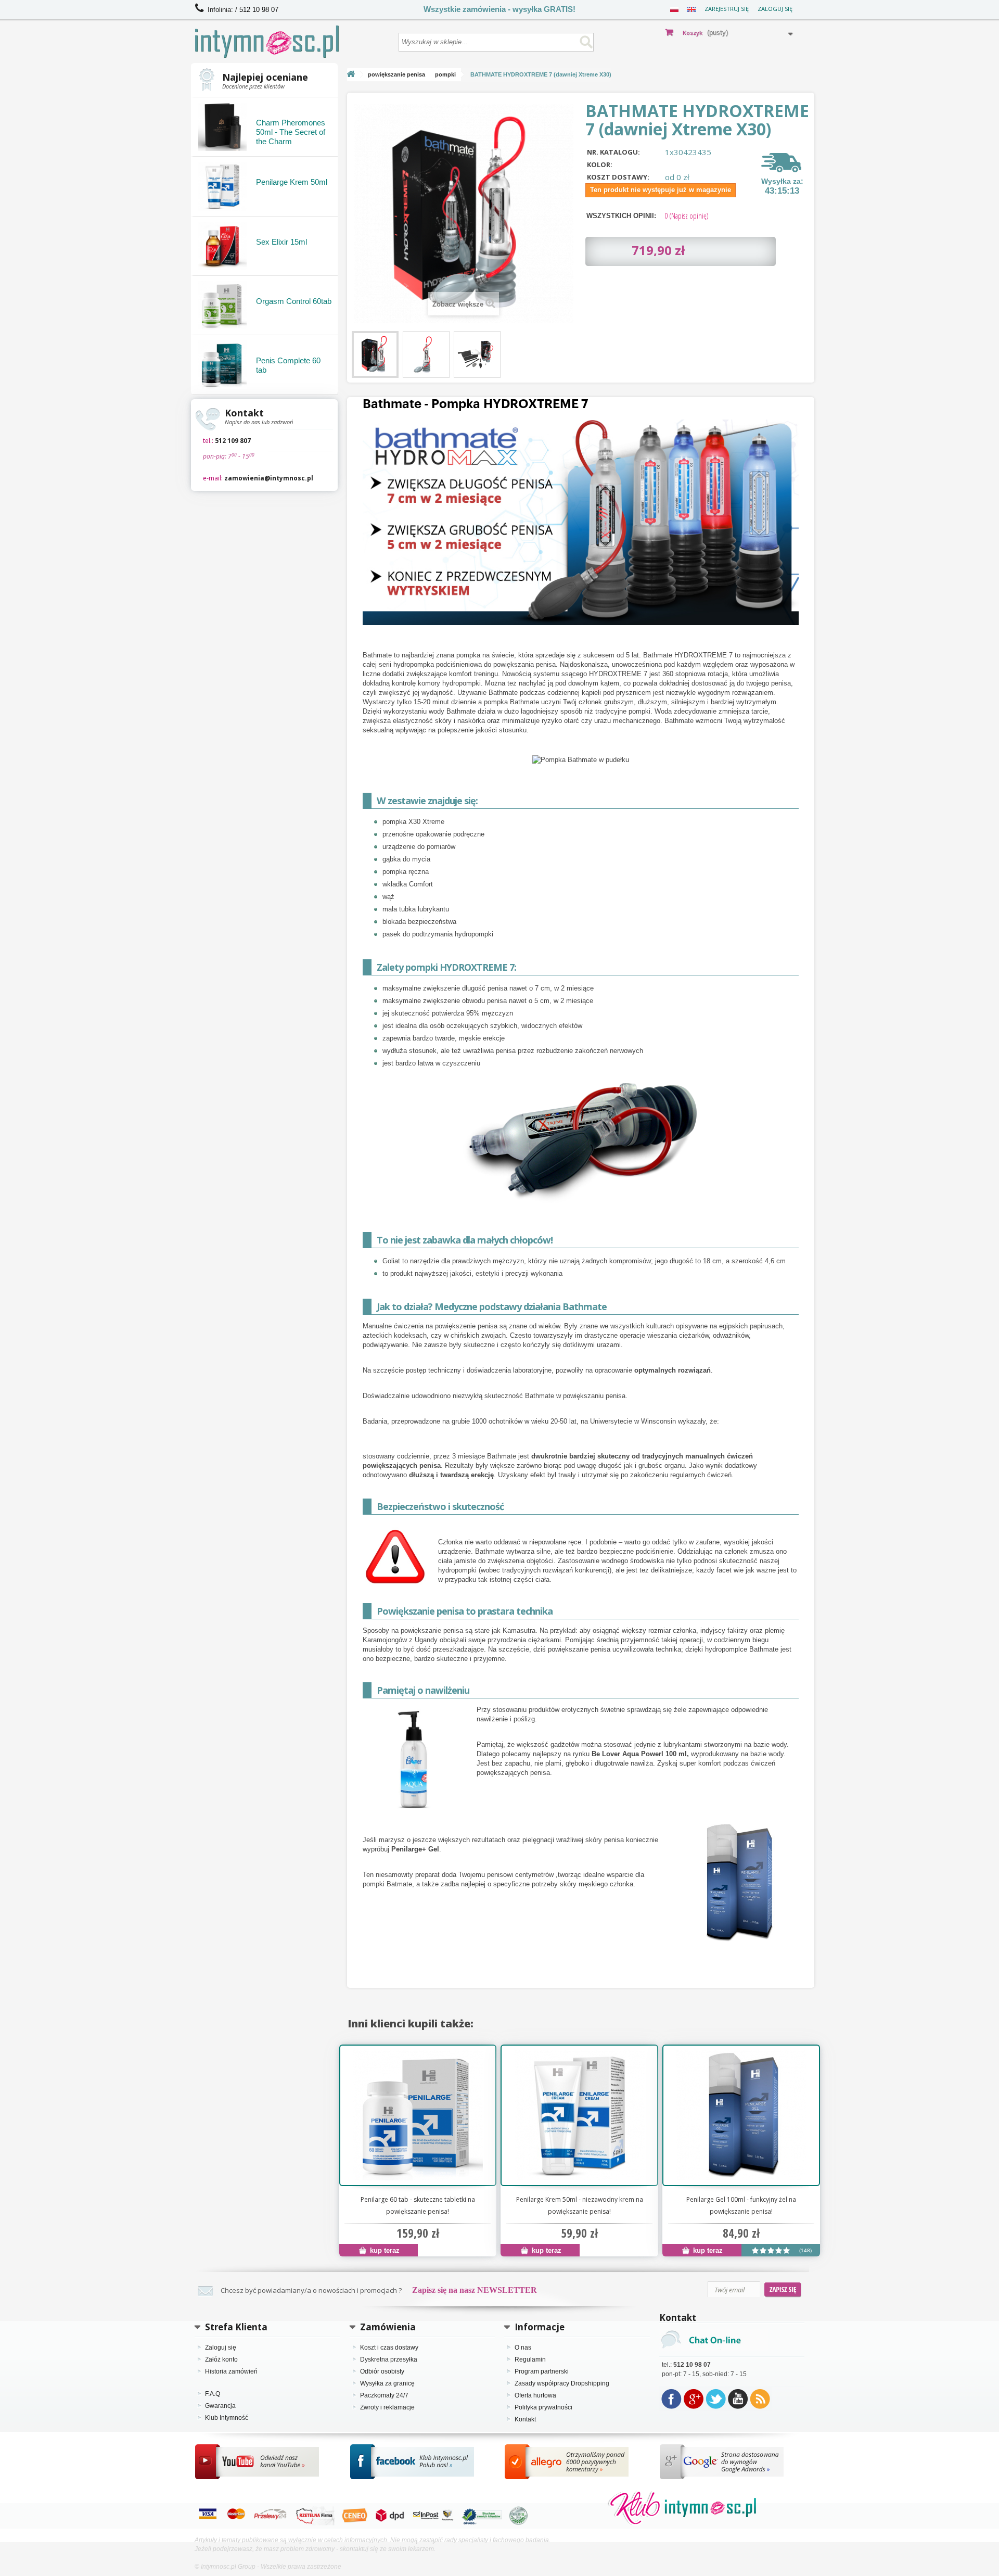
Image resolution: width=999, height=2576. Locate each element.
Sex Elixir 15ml (281, 242)
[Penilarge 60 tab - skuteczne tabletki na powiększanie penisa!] (418, 2115)
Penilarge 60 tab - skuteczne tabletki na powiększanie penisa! (418, 2205)
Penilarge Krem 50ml (292, 182)
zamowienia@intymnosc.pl (269, 478)
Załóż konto (221, 2359)
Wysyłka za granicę (387, 2383)
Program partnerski (542, 2371)
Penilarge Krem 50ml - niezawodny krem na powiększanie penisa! (580, 2205)
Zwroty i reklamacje (387, 2407)
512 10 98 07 (259, 10)
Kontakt (525, 2419)
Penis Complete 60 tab (288, 365)
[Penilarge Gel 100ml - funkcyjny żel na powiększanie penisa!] (741, 2115)
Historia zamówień (231, 2371)
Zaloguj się (775, 9)
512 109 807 (233, 441)
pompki (445, 74)
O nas (523, 2347)
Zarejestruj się (727, 9)
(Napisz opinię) (687, 215)
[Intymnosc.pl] (292, 42)
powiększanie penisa (396, 74)
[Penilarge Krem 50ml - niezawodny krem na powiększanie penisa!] (579, 2115)
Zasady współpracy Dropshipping (562, 2383)
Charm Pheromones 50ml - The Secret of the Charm (291, 132)
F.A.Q (213, 2394)
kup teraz (384, 2250)
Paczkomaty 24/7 (384, 2395)
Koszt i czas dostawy (389, 2347)
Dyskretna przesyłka (389, 2359)
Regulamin (530, 2359)
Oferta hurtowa (535, 2395)
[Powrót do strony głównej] (351, 75)
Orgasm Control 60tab (294, 301)
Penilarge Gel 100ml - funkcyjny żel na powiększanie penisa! (741, 2205)
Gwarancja (220, 2406)
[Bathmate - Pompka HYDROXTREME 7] (375, 354)
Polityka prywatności (543, 2407)
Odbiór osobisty (382, 2371)
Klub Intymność (227, 2418)
